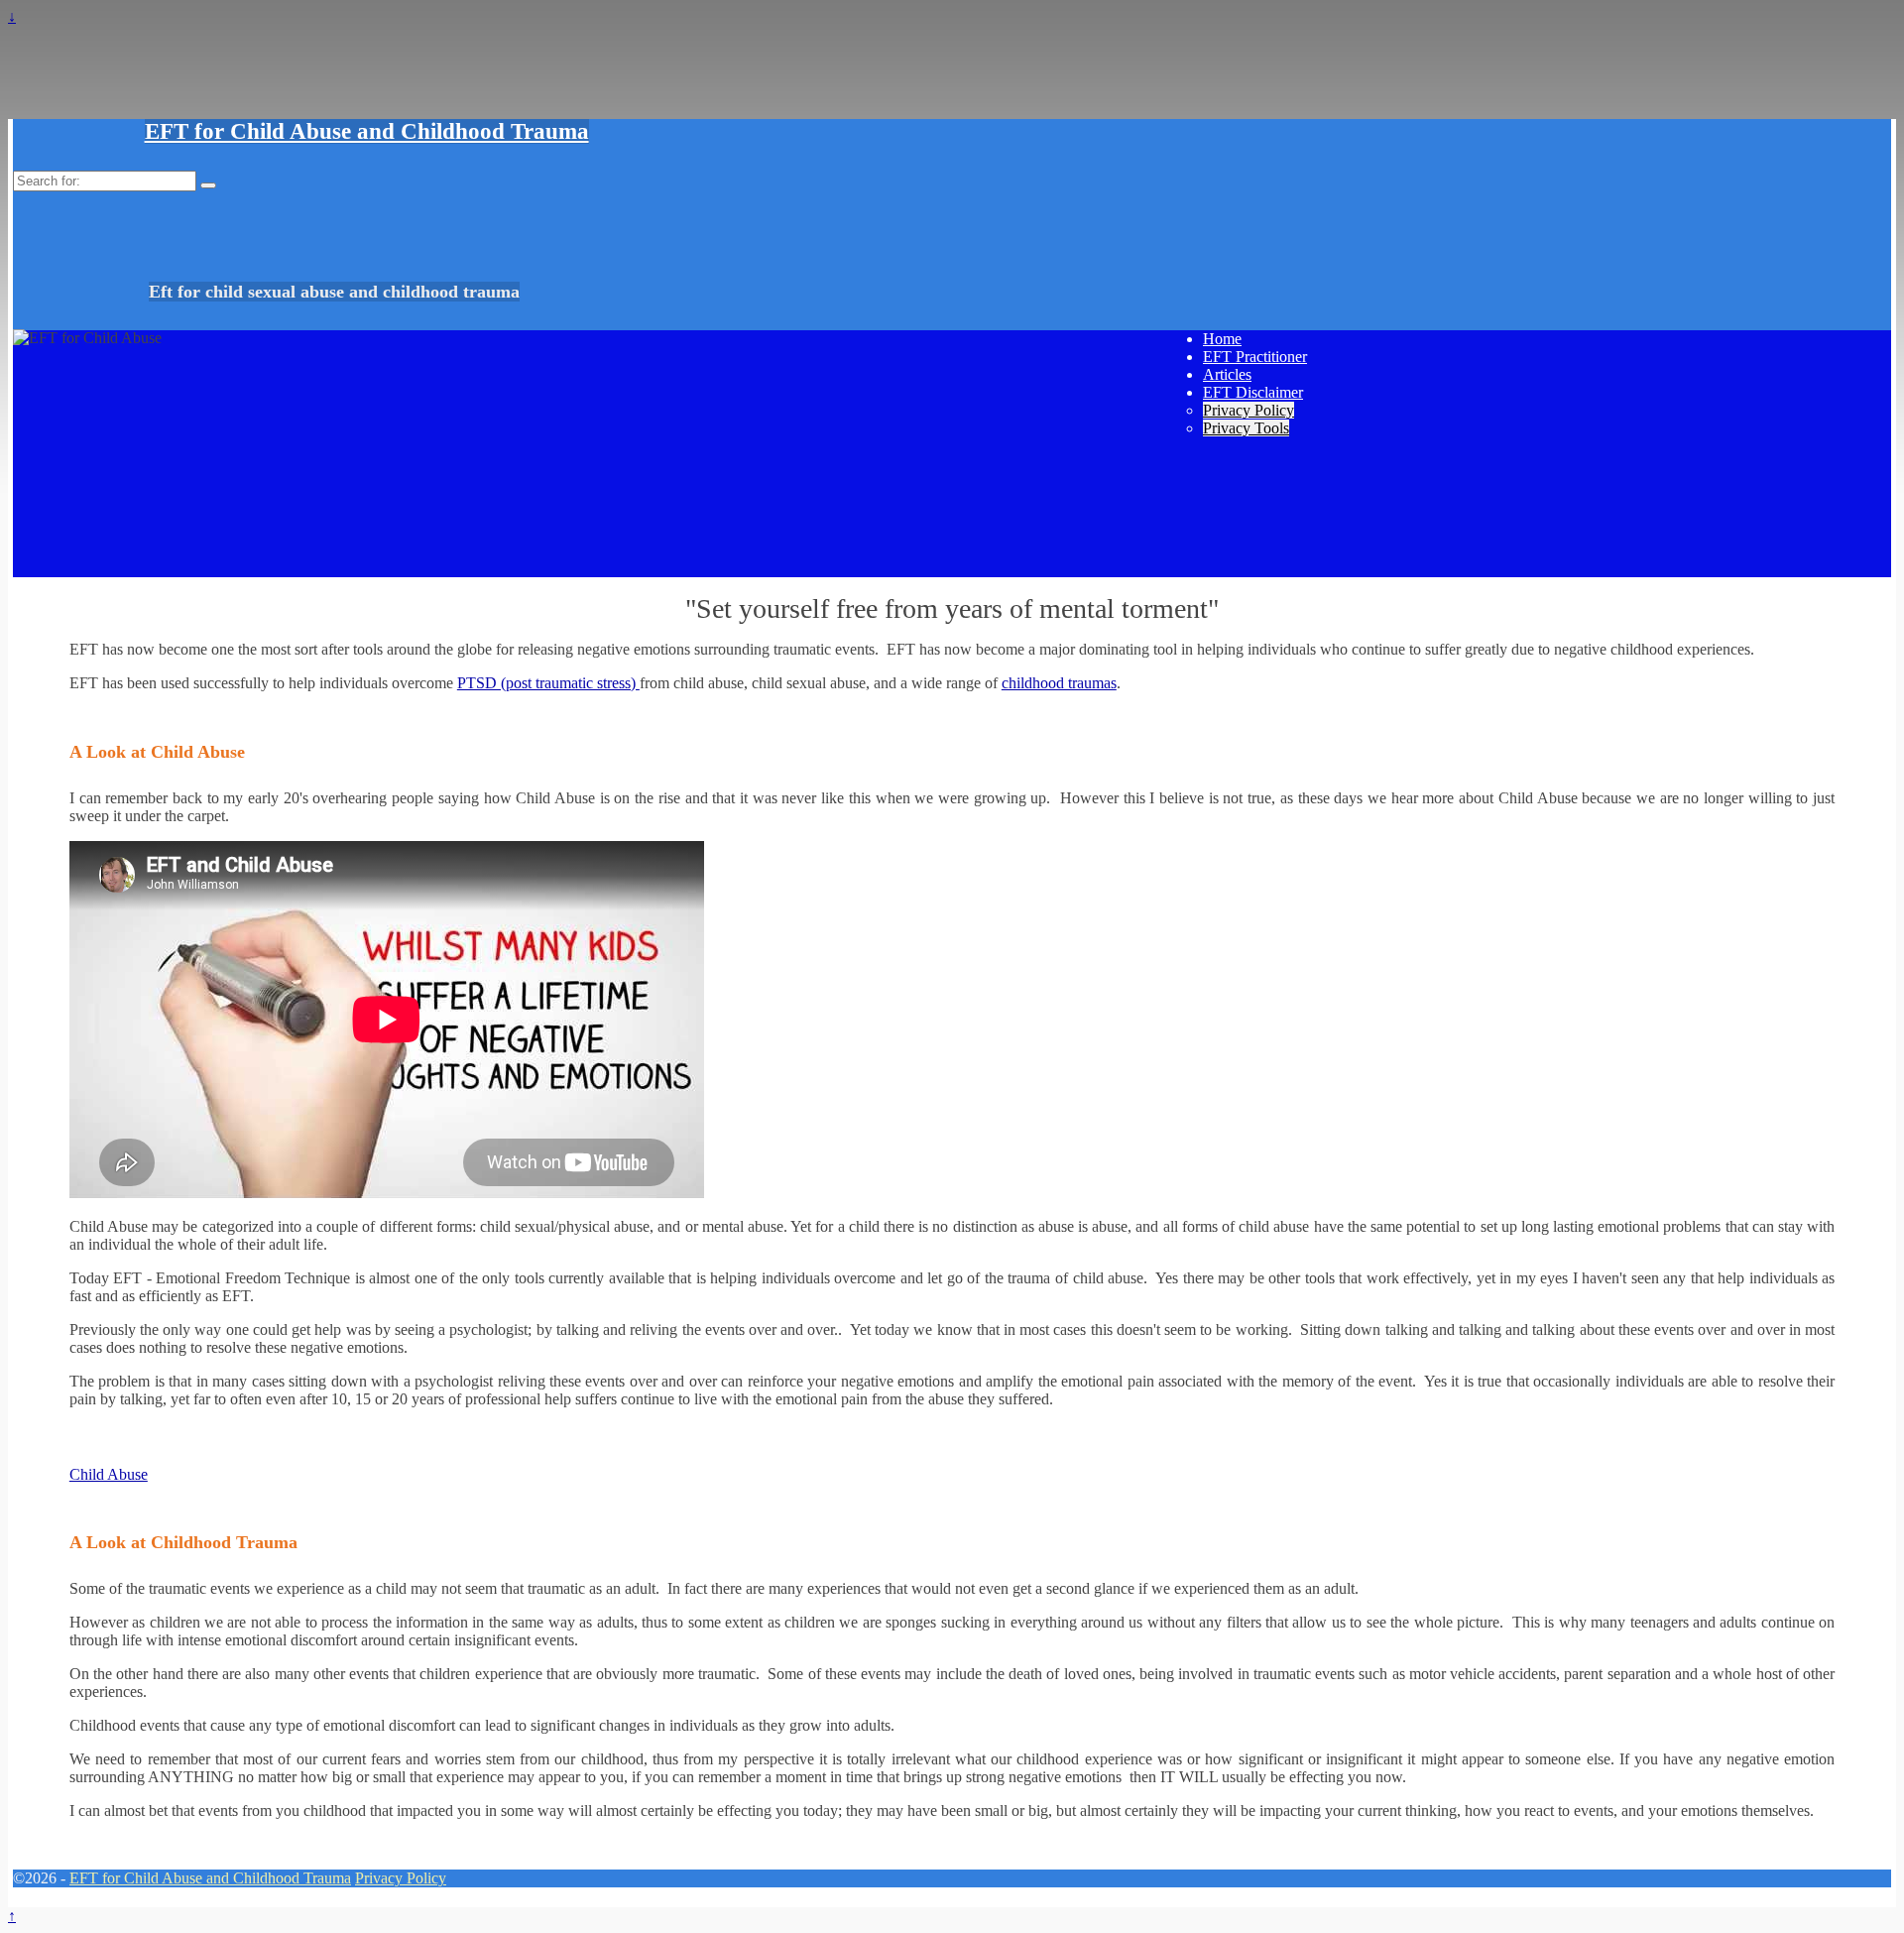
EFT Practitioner (1255, 357)
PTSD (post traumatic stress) (548, 683)
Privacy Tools (1246, 428)
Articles (1227, 374)
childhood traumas (1059, 683)
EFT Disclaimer (1253, 392)
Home (1222, 339)
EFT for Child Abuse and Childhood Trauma (367, 131)
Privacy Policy (1249, 410)
